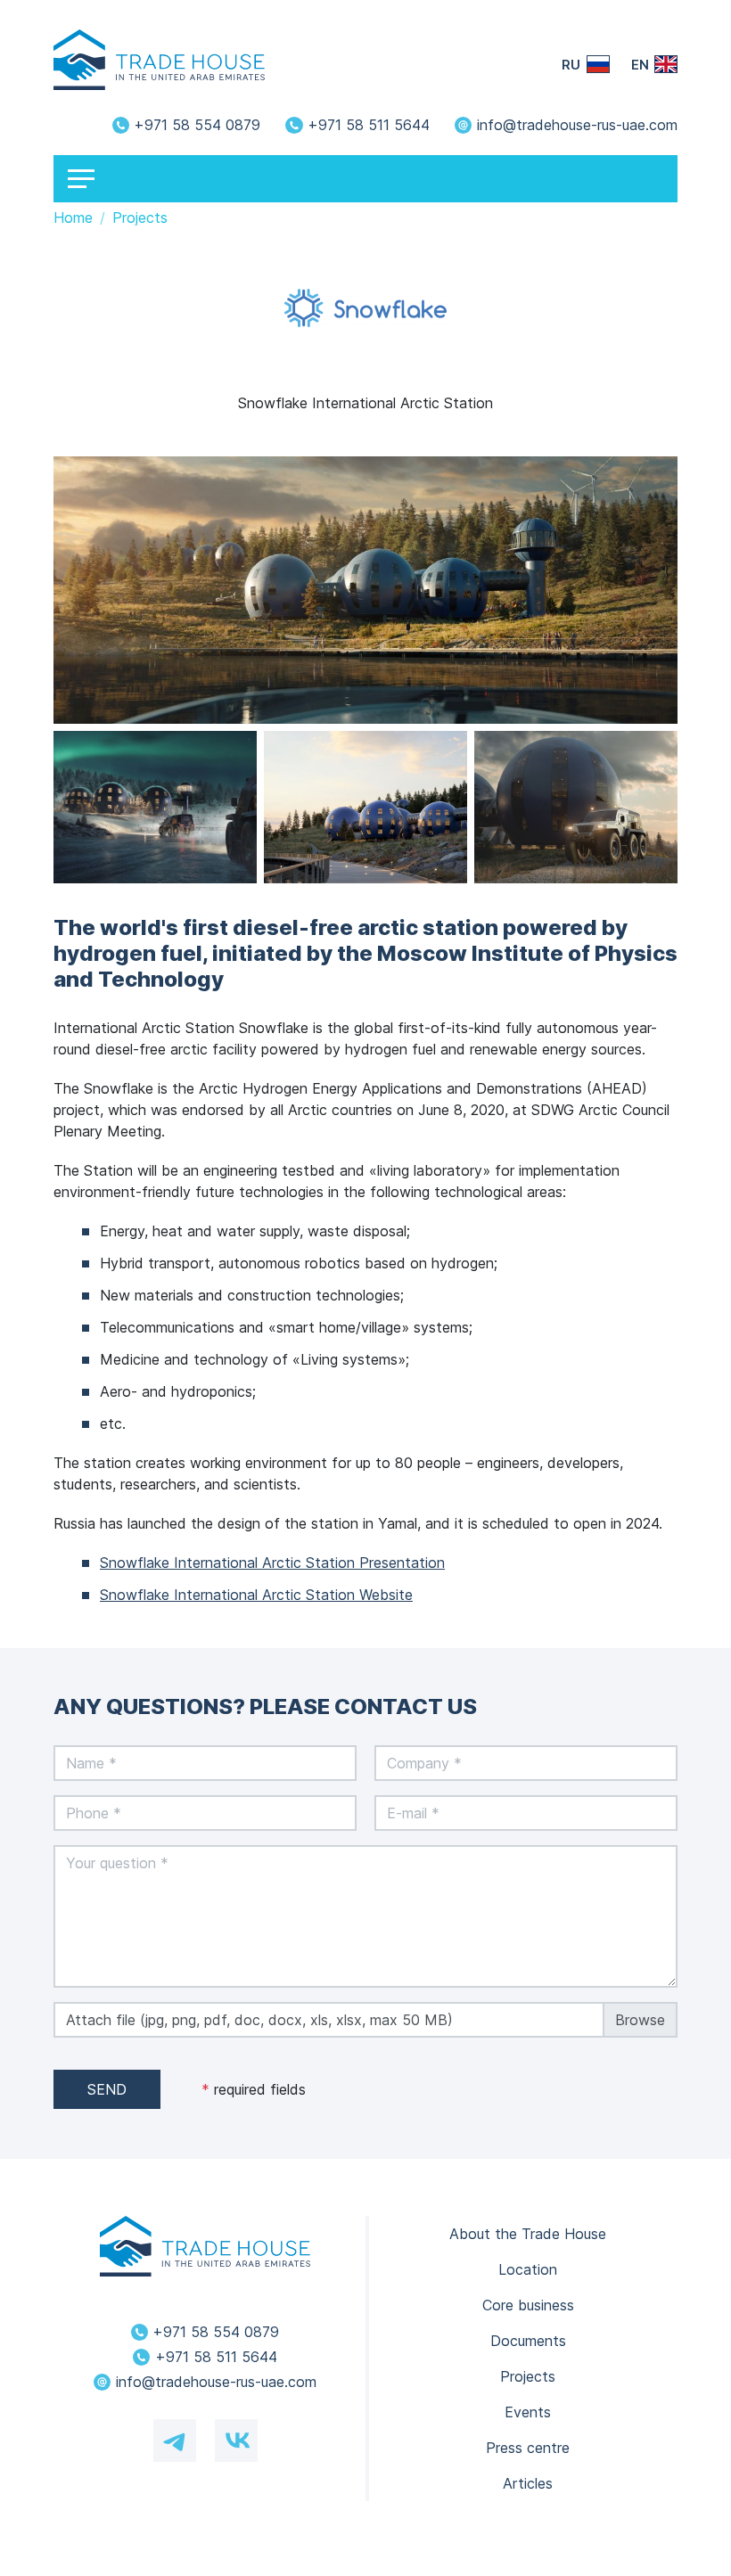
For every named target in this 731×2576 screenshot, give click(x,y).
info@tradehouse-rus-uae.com (577, 125)
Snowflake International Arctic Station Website (256, 1595)
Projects (528, 2376)
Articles (528, 2483)
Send (107, 2089)
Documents (528, 2341)
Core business (528, 2305)
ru (571, 65)
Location (528, 2269)
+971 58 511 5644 (369, 125)
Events (528, 2412)
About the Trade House (528, 2234)
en (640, 65)
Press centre (528, 2448)
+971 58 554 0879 (197, 125)
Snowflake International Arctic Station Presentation (272, 1563)
